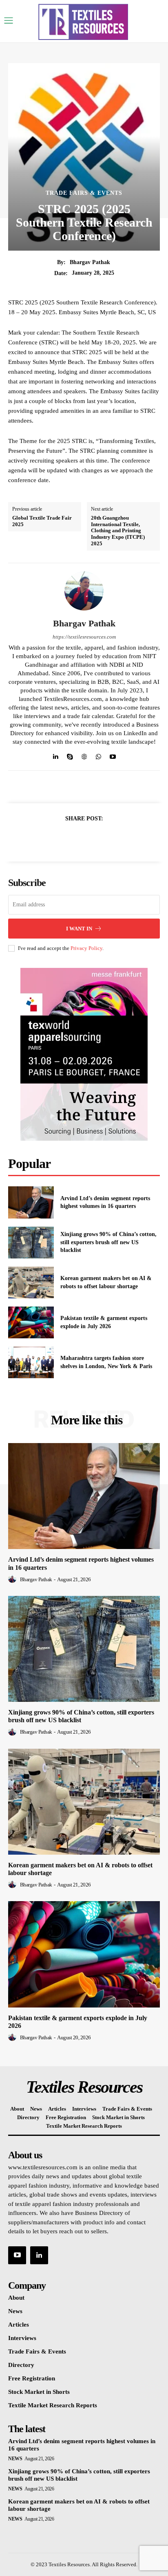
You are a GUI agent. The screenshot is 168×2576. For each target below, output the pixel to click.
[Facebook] (56, 838)
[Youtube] (113, 755)
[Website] (84, 755)
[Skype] (70, 755)
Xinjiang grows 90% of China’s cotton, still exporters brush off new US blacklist (108, 1242)
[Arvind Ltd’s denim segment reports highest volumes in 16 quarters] (31, 1202)
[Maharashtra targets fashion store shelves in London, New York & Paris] (31, 1362)
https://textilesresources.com (84, 637)
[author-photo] (13, 1579)
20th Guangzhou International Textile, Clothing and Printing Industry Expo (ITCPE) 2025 (118, 530)
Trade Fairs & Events (84, 193)
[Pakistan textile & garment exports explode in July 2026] (31, 1322)
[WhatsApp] (98, 755)
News (15, 2459)
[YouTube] (17, 2255)
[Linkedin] (56, 755)
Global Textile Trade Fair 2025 (42, 521)
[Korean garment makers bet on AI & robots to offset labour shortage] (31, 1282)
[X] (75, 838)
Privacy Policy (86, 948)
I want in (79, 929)
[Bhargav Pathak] (84, 591)
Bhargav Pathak (90, 262)
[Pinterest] (93, 838)
